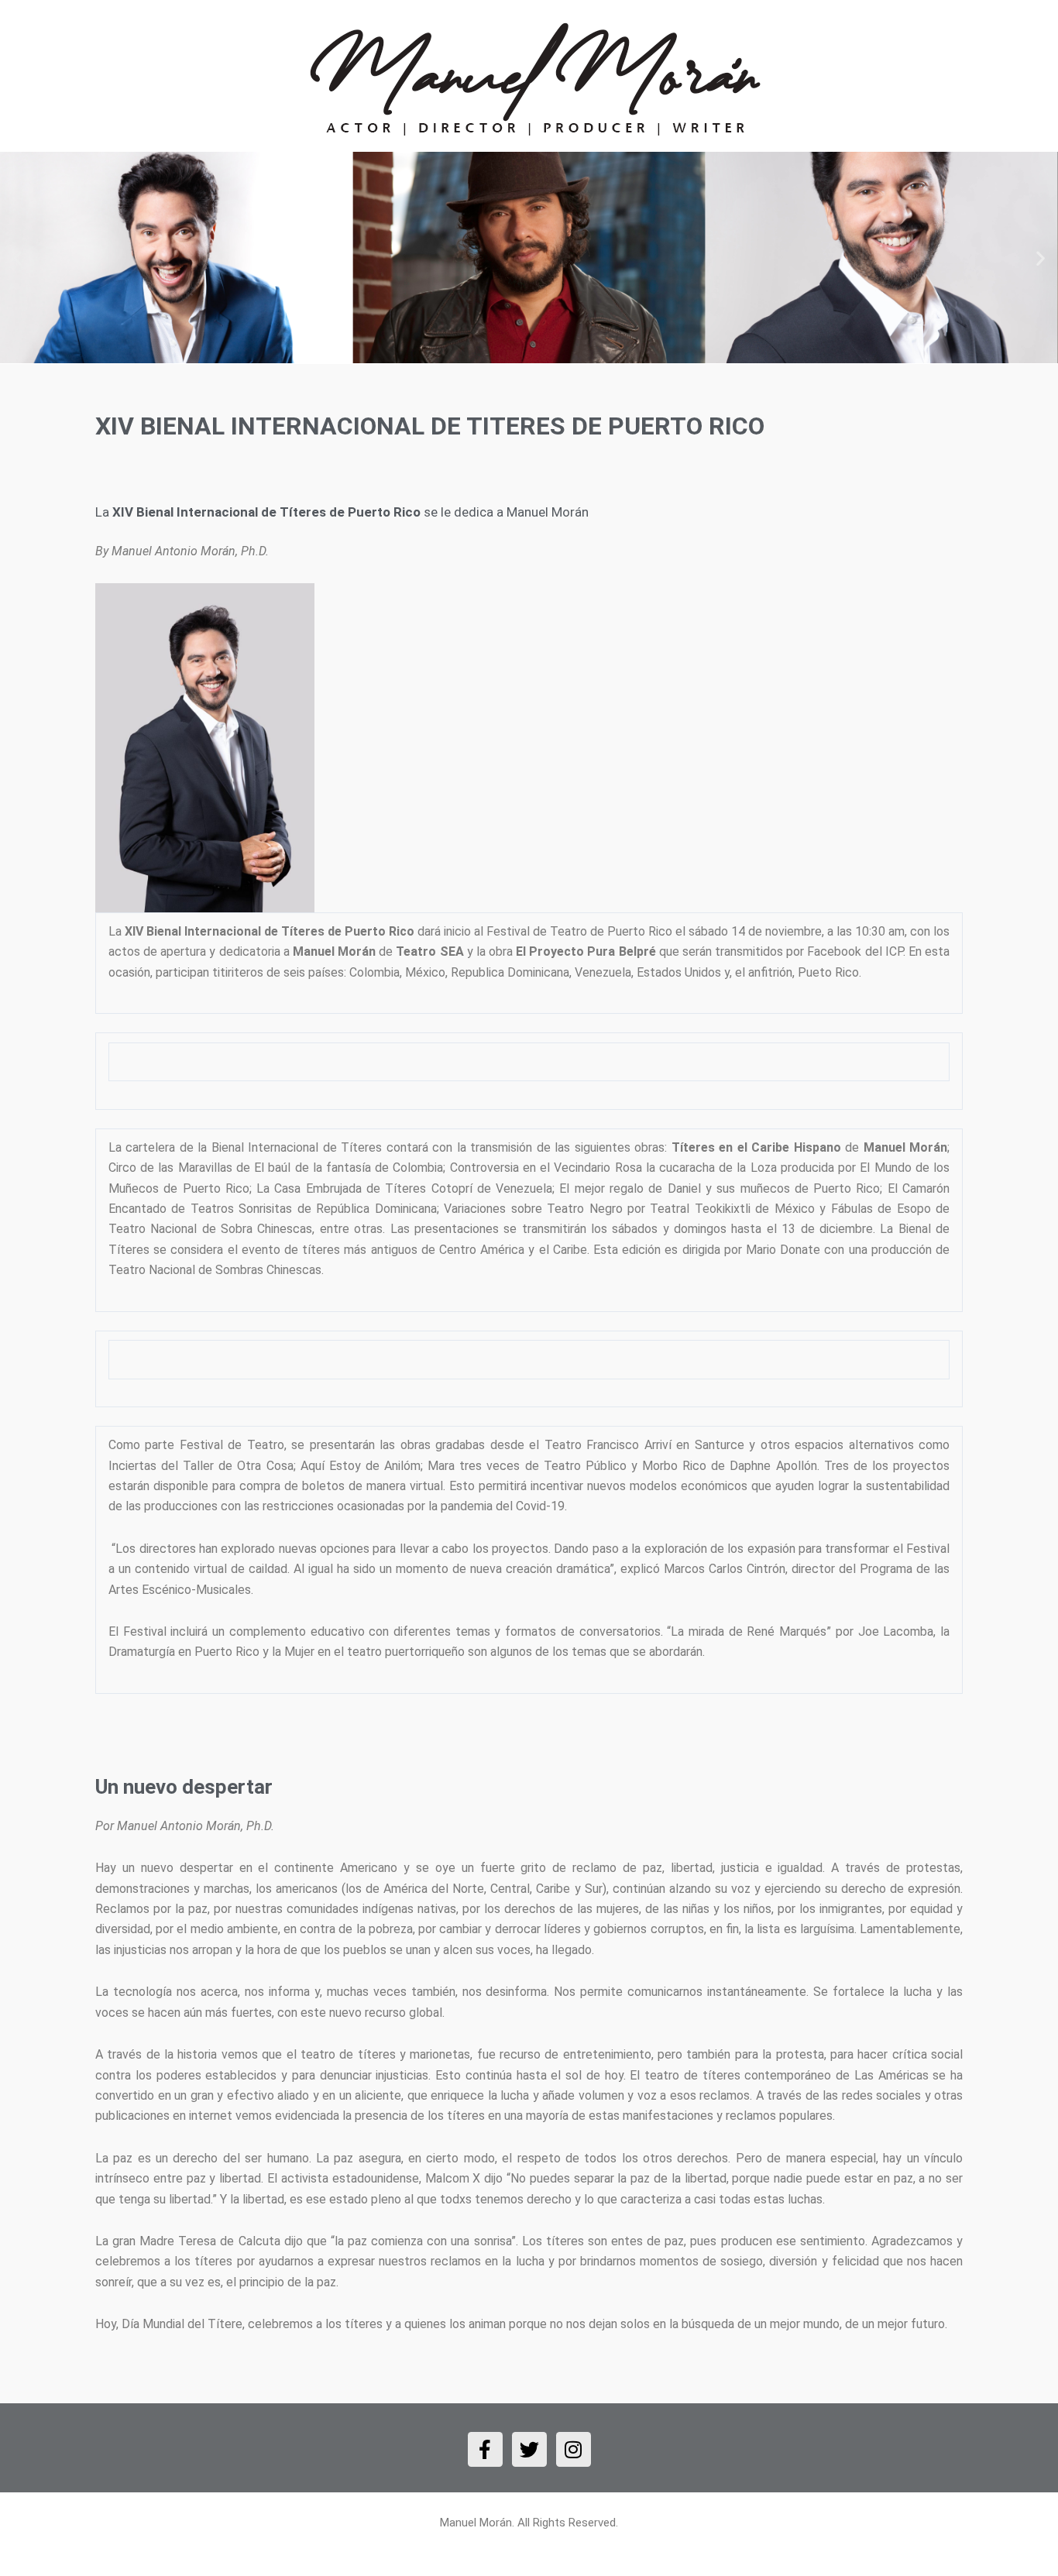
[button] (17, 258)
